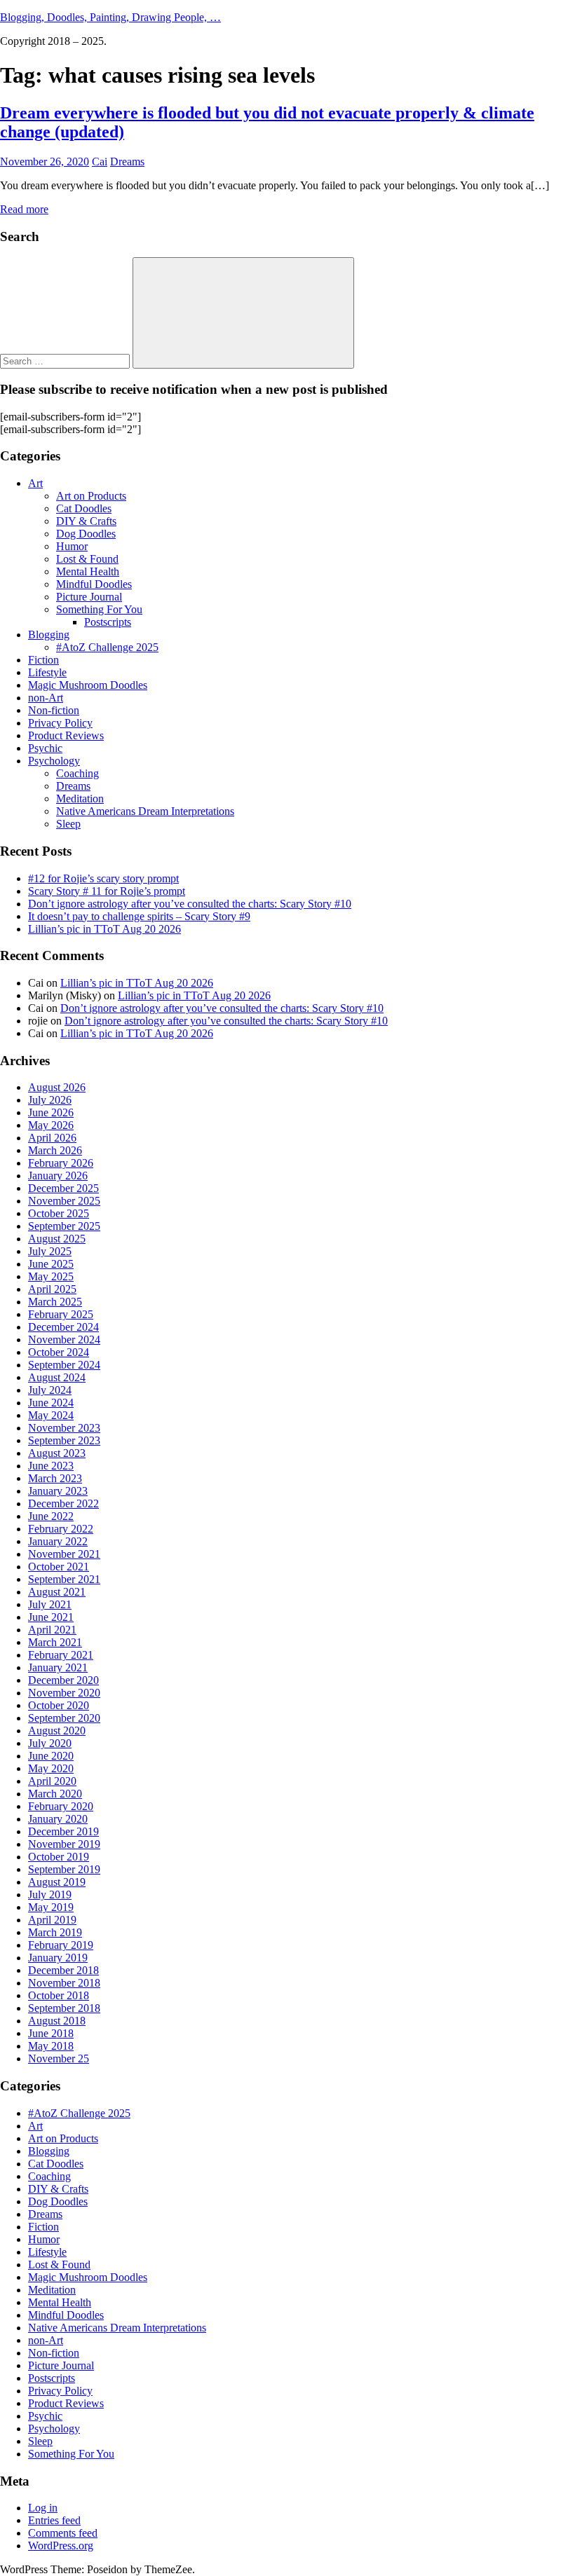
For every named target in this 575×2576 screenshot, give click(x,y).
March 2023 (55, 1478)
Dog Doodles (86, 534)
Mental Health (88, 571)
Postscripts (108, 622)
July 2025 (50, 1251)
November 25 (59, 2058)
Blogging (49, 635)
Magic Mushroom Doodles (88, 685)
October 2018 (59, 1995)
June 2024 (51, 1403)
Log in (43, 2508)
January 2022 (58, 1541)
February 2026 (61, 1163)
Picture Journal (89, 597)
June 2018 (51, 2033)
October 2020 (59, 1705)
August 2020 (57, 1731)
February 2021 (61, 1655)
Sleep (68, 824)
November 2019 (64, 1844)
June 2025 (51, 1264)
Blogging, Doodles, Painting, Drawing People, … (110, 17)
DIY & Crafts (86, 521)
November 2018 (64, 1983)
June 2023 (51, 1466)
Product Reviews (66, 735)
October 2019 (59, 1857)
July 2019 (50, 1895)
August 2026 (57, 1087)
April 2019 (52, 1920)
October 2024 (59, 1352)
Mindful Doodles (94, 584)
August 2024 (57, 1377)
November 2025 (64, 1201)
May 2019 (51, 1907)
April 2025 (52, 1289)
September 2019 (64, 1869)
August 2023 (57, 1453)
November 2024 (64, 1340)
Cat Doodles (84, 508)
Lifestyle (47, 672)
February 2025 (61, 1314)
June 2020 (51, 1756)
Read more (24, 209)
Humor (72, 546)
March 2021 (55, 1642)
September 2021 (64, 1579)
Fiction (43, 660)
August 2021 (57, 1592)
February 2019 (61, 1945)
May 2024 (51, 1415)
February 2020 (61, 1806)
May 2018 (51, 2046)
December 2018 (63, 1970)
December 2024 (63, 1327)
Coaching (77, 773)
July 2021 (50, 1604)
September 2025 (64, 1226)
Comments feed (63, 2533)
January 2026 (58, 1176)
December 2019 (63, 1831)
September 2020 (64, 1718)
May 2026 (51, 1125)
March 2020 (55, 1794)
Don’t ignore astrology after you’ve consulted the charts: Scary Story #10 (190, 904)
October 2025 (59, 1213)
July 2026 (50, 1100)
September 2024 (64, 1365)
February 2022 (61, 1529)
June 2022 (51, 1516)
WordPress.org (61, 2546)
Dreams (127, 162)
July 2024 (50, 1390)
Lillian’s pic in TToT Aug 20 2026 (104, 929)
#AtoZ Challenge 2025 (107, 647)
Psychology (54, 761)
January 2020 (58, 1819)
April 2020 (52, 1781)
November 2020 (64, 1693)
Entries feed (54, 2520)
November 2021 (64, 1554)
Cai (100, 162)
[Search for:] (66, 361)
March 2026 (55, 1150)
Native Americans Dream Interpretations (145, 811)
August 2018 (57, 2021)
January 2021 (58, 1667)
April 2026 (52, 1138)
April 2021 (52, 1630)
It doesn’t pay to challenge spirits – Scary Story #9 (139, 916)
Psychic (45, 748)
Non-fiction (54, 710)
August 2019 (57, 1882)
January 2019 (58, 1958)
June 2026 (51, 1112)
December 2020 (63, 1680)
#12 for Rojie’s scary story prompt (103, 878)
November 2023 (64, 1428)
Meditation (80, 799)
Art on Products (91, 496)
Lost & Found (87, 559)
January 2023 (58, 1491)
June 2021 (51, 1617)
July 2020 (50, 1743)
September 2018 (64, 2008)
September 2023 (64, 1440)
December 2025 (63, 1188)
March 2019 (55, 1932)
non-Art (46, 698)
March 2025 (55, 1302)
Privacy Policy (60, 723)
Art (35, 483)
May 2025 (51, 1276)
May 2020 (51, 1768)
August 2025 (57, 1239)
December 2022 (63, 1503)
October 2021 (59, 1567)
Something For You (99, 609)
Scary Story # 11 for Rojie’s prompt (107, 891)
